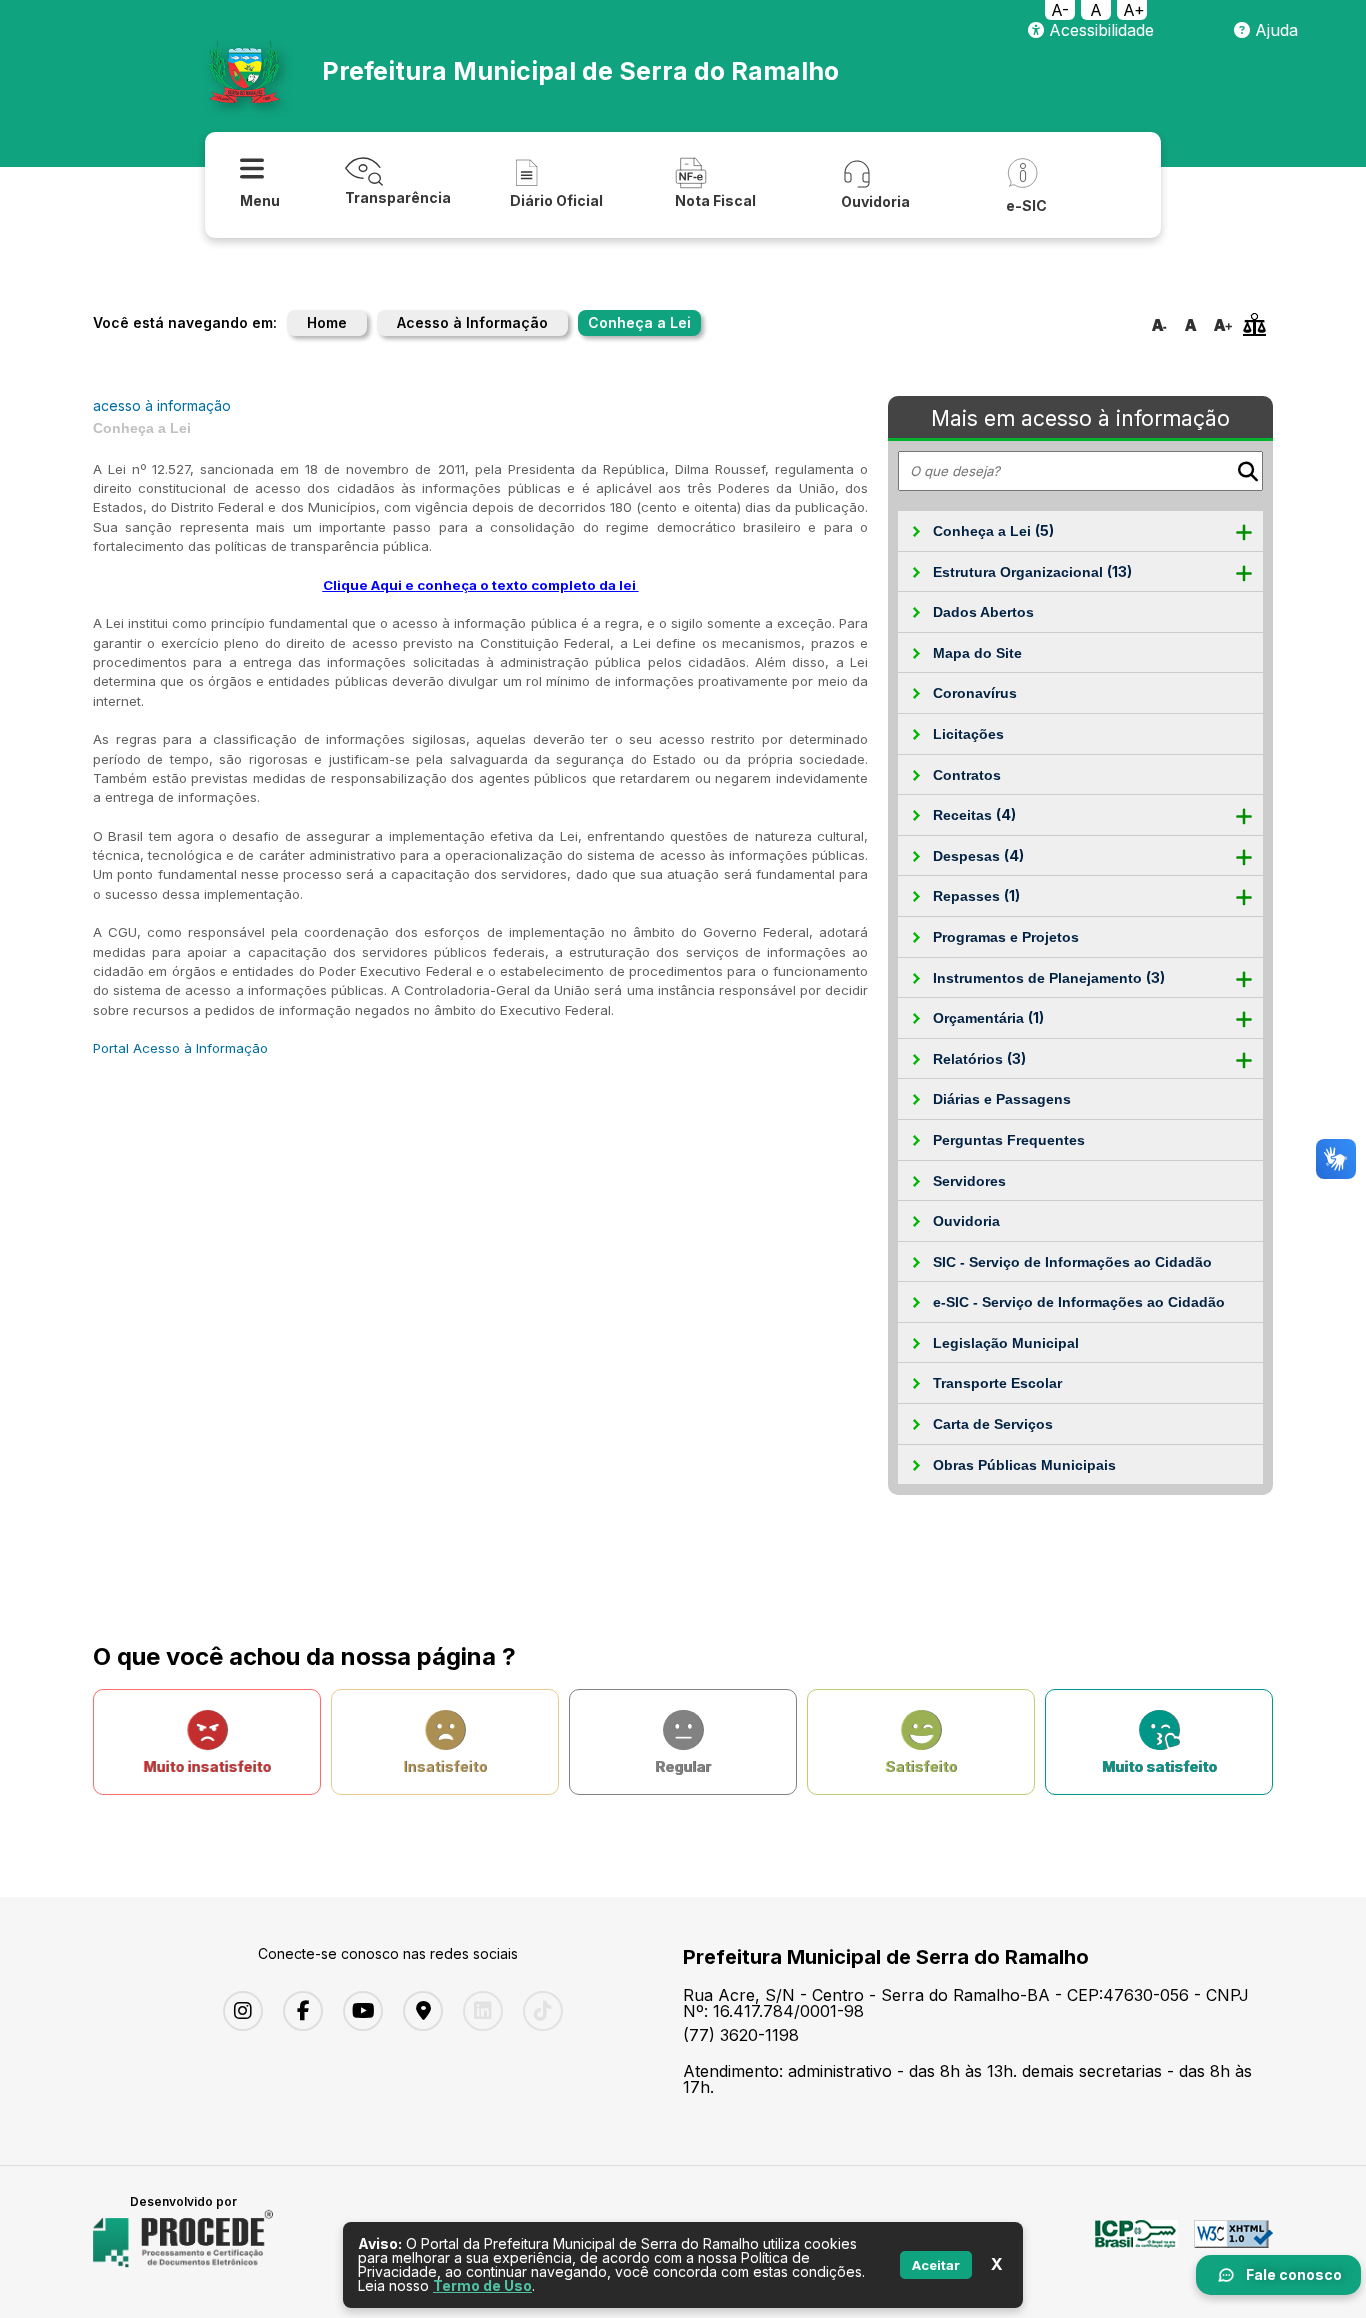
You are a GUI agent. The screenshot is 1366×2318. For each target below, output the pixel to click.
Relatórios (979, 1058)
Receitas (974, 814)
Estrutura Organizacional (1032, 571)
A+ (1134, 10)
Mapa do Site (977, 653)
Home (327, 322)
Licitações (968, 734)
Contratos (967, 775)
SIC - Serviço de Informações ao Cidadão (1072, 1262)
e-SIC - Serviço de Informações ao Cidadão (1079, 1302)
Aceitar (936, 2265)
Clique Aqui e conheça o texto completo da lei (479, 585)
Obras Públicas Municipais (1024, 1465)
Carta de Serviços (993, 1424)
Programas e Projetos (1006, 937)
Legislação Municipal (1006, 1343)
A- (1060, 10)
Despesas (978, 855)
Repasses (976, 895)
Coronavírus (975, 693)
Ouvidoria (966, 1221)
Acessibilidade (1099, 30)
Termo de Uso (482, 2285)
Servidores (969, 1181)
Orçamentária (988, 1017)
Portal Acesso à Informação (180, 1048)
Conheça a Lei (993, 530)
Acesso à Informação (472, 322)
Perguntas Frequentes (1009, 1140)
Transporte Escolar (997, 1383)
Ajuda (1274, 30)
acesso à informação (162, 405)
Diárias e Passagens (1002, 1099)
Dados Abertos (983, 612)
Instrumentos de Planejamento (1049, 977)
